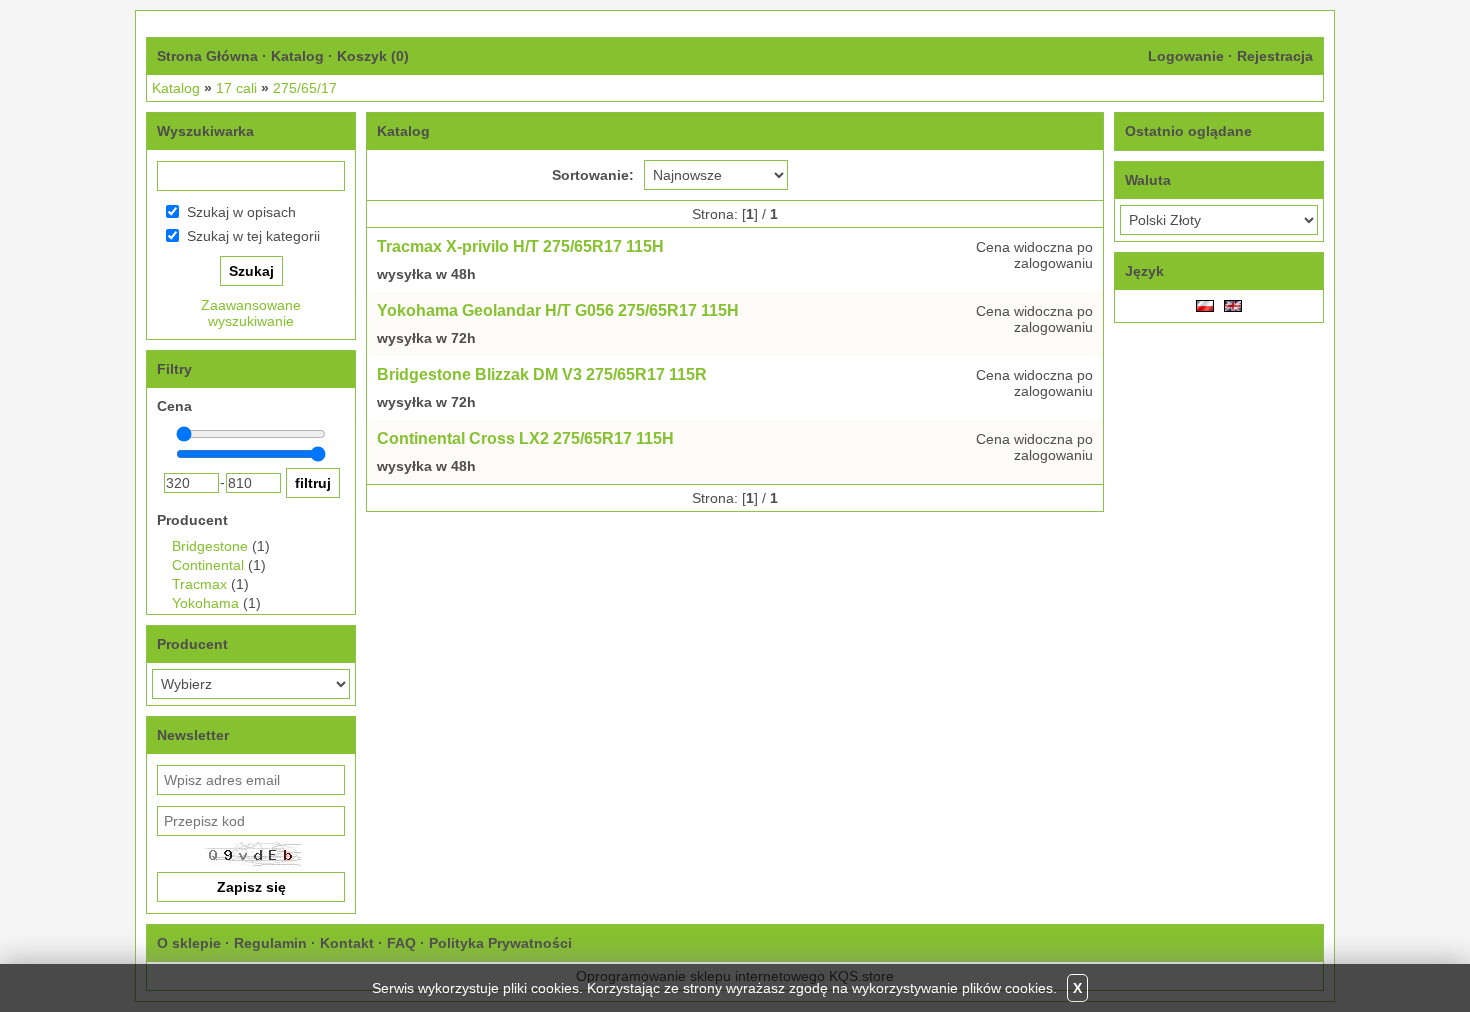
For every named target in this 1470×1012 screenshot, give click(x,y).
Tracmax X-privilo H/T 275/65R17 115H (520, 246)
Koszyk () (373, 56)
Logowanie (1186, 56)
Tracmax (199, 584)
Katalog (297, 56)
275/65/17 (305, 88)
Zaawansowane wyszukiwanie (251, 313)
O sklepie (189, 943)
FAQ (401, 943)
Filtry (174, 369)
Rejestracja (1275, 56)
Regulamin (270, 943)
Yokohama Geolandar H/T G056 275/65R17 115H (558, 310)
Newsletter (193, 735)
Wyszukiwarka (205, 131)
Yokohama (205, 603)
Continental (208, 565)
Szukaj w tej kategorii (253, 236)
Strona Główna (207, 56)
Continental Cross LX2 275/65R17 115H (525, 438)
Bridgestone (210, 546)
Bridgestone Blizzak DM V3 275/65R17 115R (542, 374)
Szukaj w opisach (241, 212)
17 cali (236, 88)
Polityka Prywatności (500, 943)
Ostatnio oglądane (1188, 131)
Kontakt (347, 943)
